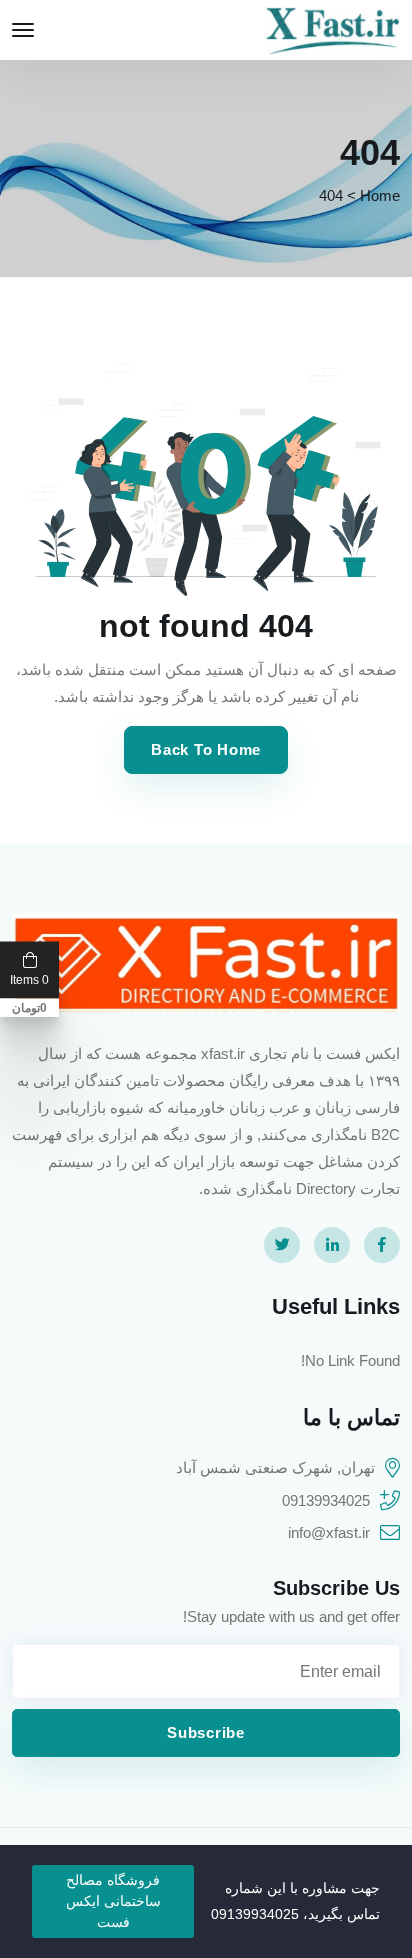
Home (380, 195)
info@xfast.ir (329, 1532)
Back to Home (206, 749)
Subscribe (206, 1732)
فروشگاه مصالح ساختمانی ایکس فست (113, 1901)
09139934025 (326, 1500)
